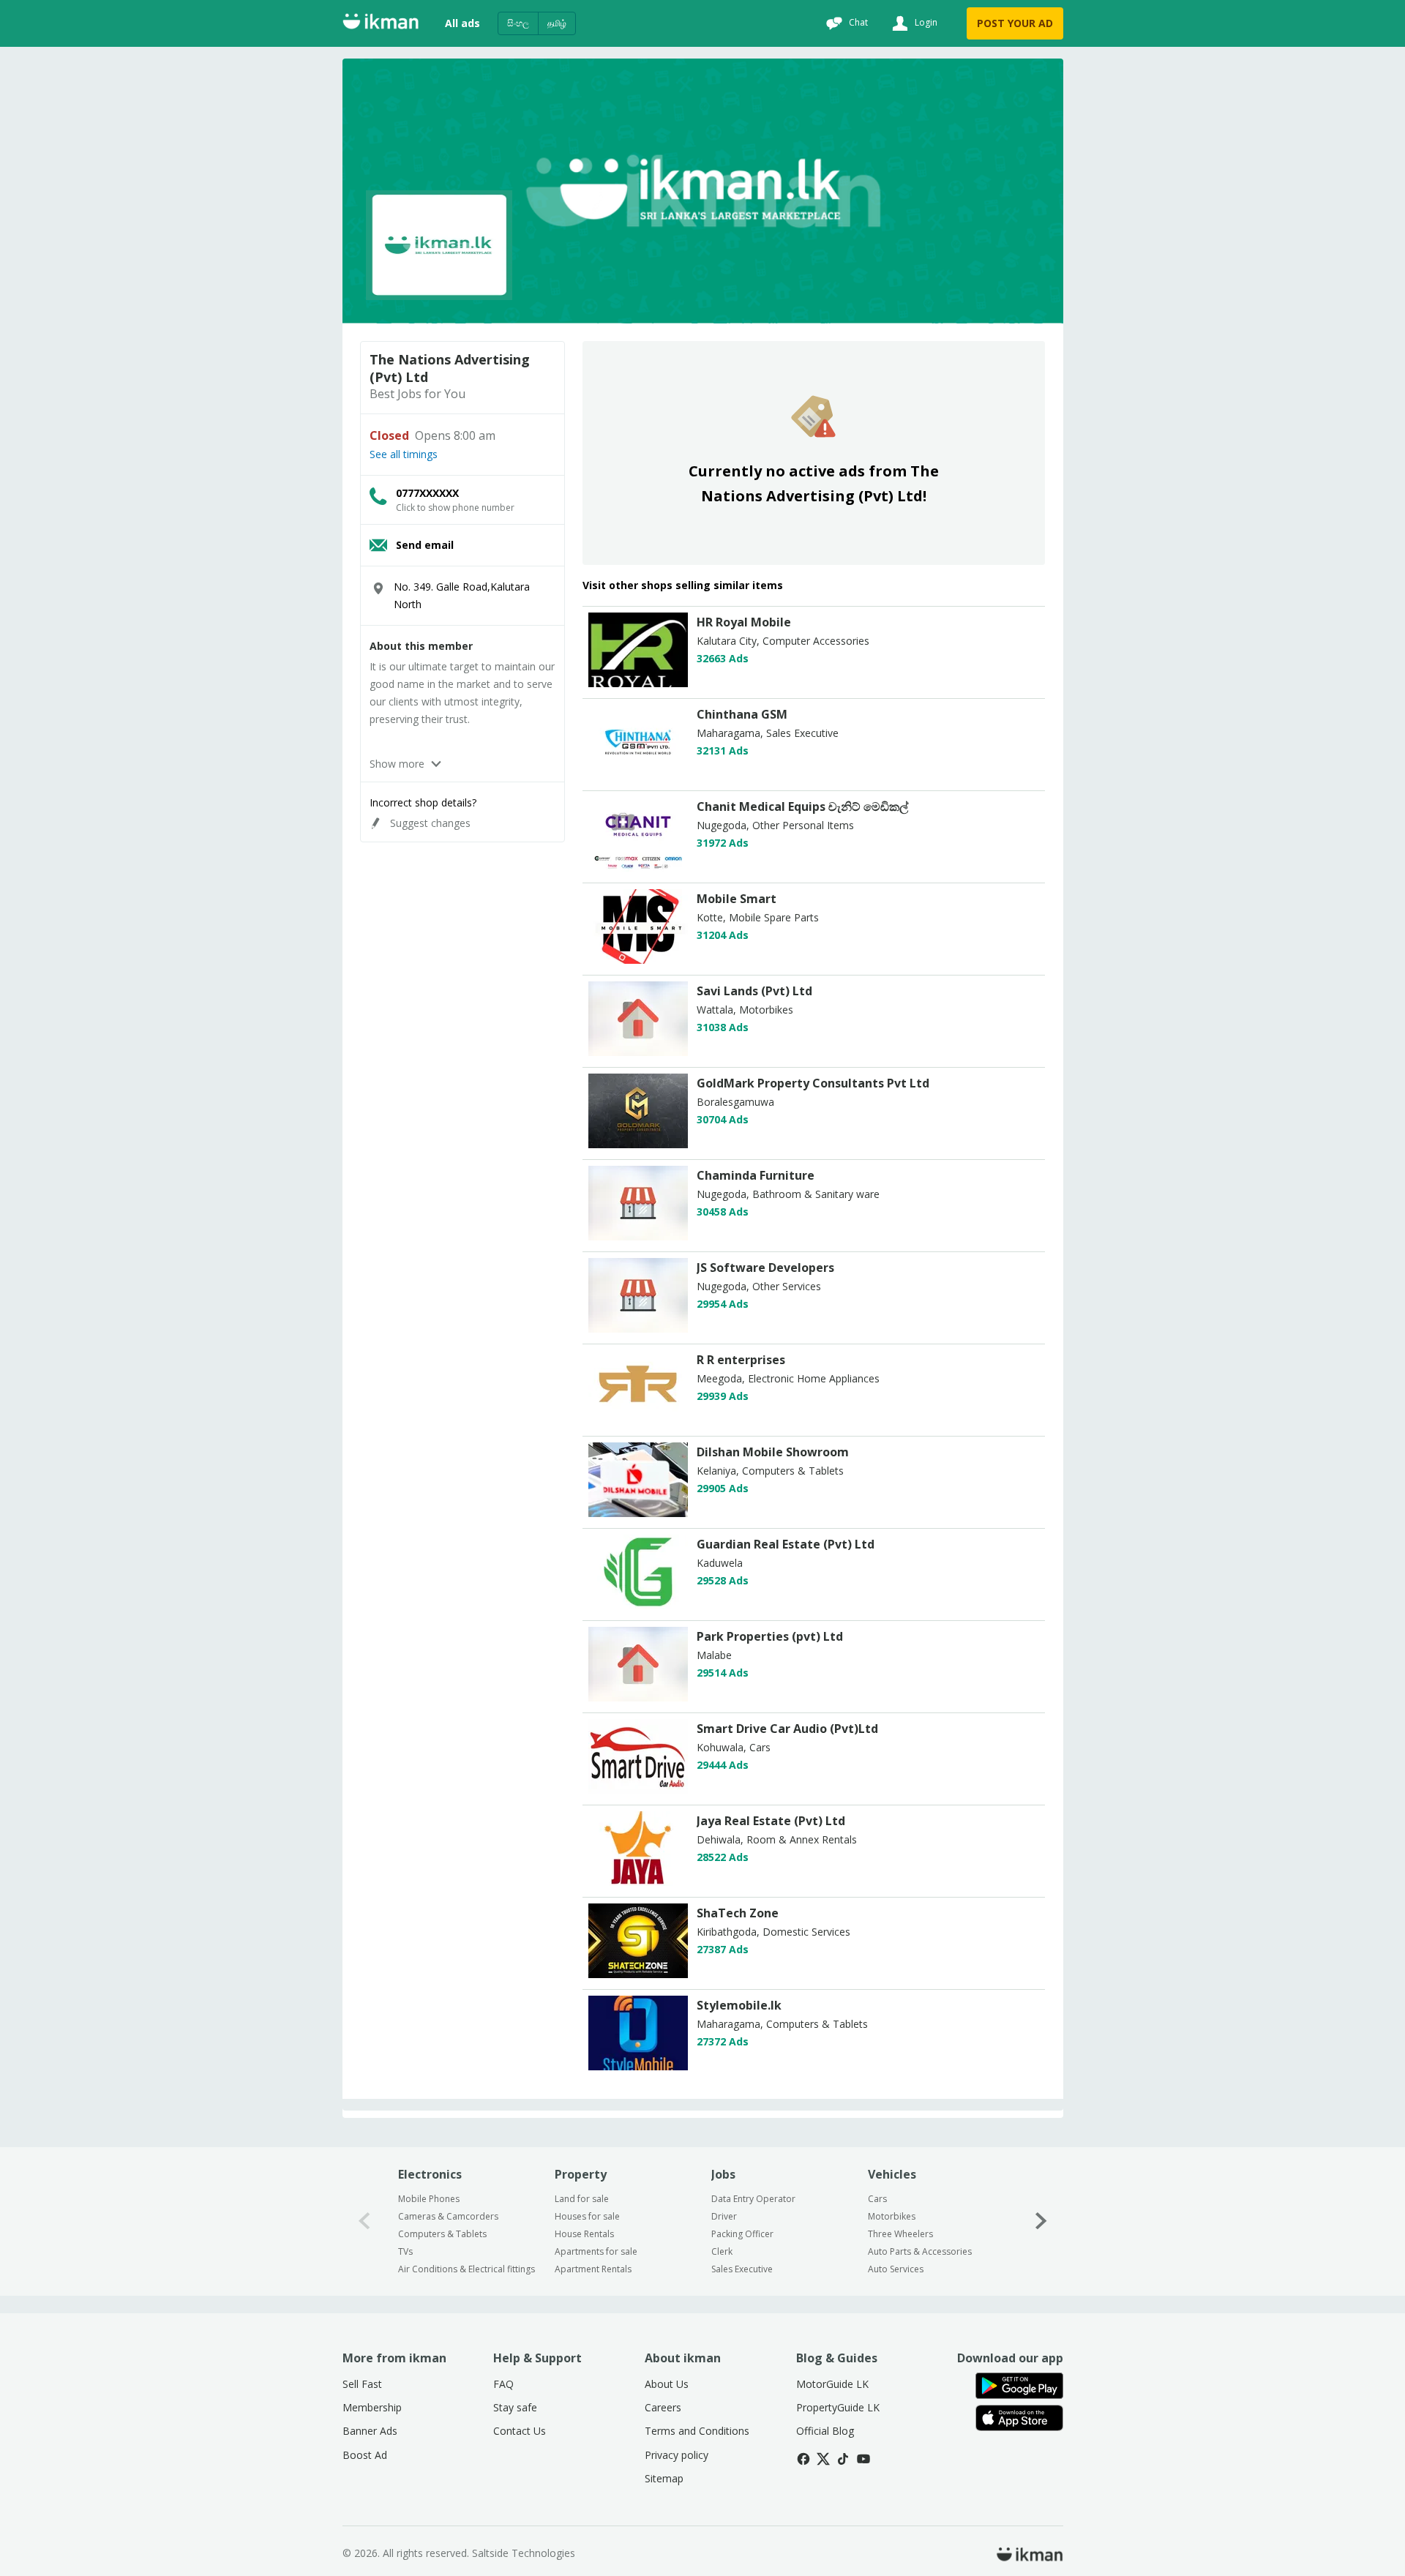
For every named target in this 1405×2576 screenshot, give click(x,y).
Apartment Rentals (593, 2269)
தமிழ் (557, 23)
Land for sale (582, 2199)
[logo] (638, 683)
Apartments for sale (596, 2251)
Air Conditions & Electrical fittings (467, 2269)
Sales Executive (742, 2269)
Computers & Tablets (442, 2234)
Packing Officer (742, 2234)
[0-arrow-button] (364, 2221)
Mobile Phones (429, 2199)
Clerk (722, 2251)
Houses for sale (587, 2216)
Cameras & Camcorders (448, 2216)
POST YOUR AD (1015, 23)
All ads (462, 23)
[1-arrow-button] (1041, 2221)
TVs (405, 2251)
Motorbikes (892, 2216)
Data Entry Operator (753, 2199)
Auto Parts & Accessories (920, 2251)
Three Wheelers (900, 2234)
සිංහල (518, 23)
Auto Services (896, 2269)
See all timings (404, 454)
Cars (877, 2199)
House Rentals (584, 2234)
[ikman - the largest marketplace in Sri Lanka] (381, 24)
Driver (724, 2216)
